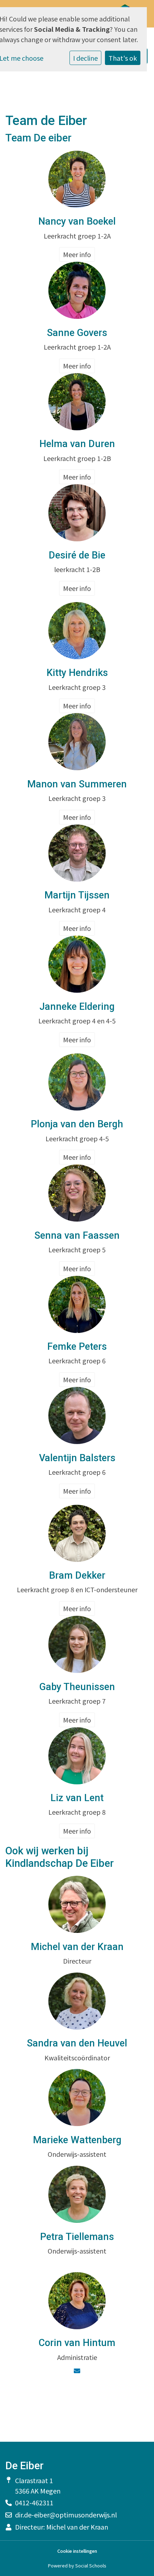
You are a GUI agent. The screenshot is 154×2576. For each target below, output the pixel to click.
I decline (85, 58)
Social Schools (91, 2565)
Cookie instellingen (77, 2551)
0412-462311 (34, 2502)
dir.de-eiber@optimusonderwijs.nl (66, 2515)
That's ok (123, 58)
